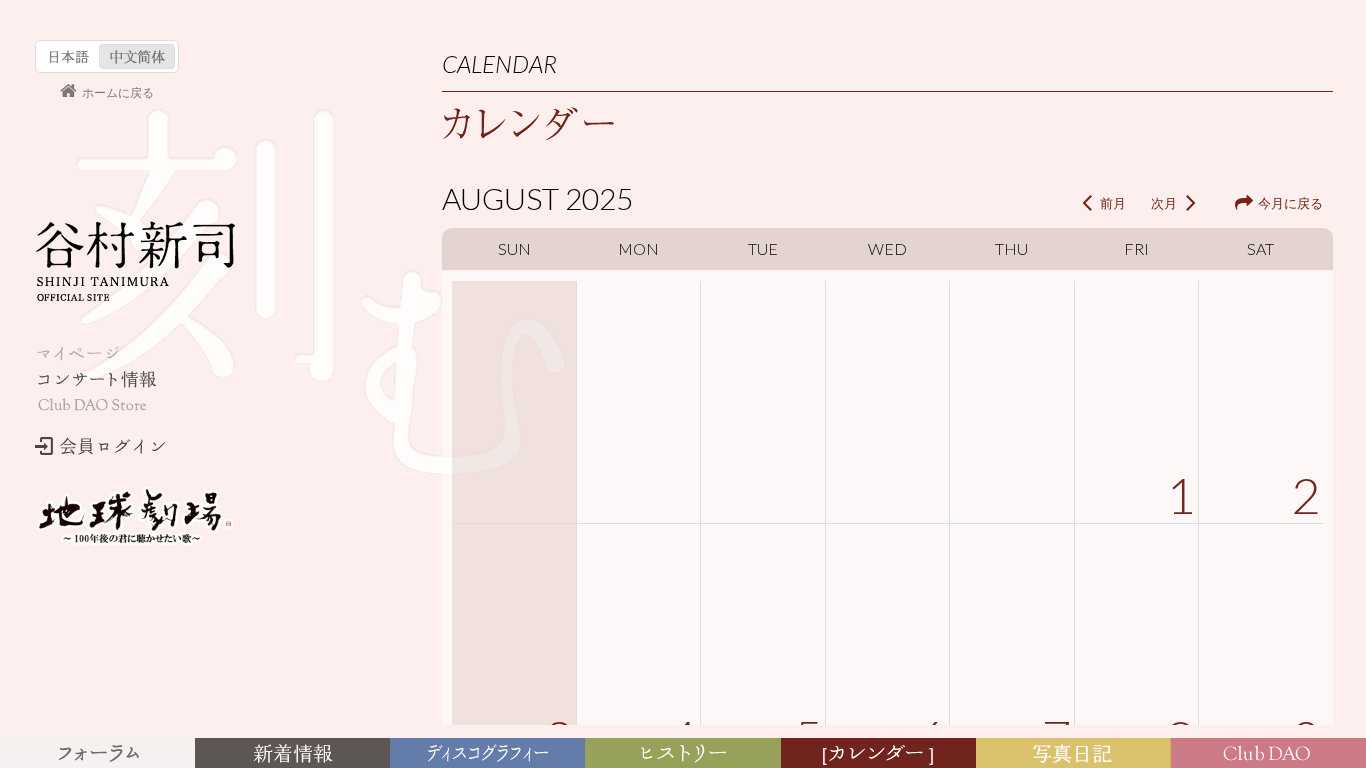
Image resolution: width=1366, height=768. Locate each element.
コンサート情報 (96, 379)
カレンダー (882, 754)
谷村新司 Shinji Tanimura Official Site (135, 261)
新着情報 (297, 754)
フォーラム (101, 754)
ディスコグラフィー (487, 754)
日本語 (69, 56)
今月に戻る (1290, 202)
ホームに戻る (118, 91)
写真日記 (1077, 754)
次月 (1164, 202)
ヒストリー (685, 754)
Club (1270, 754)
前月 (1113, 202)
